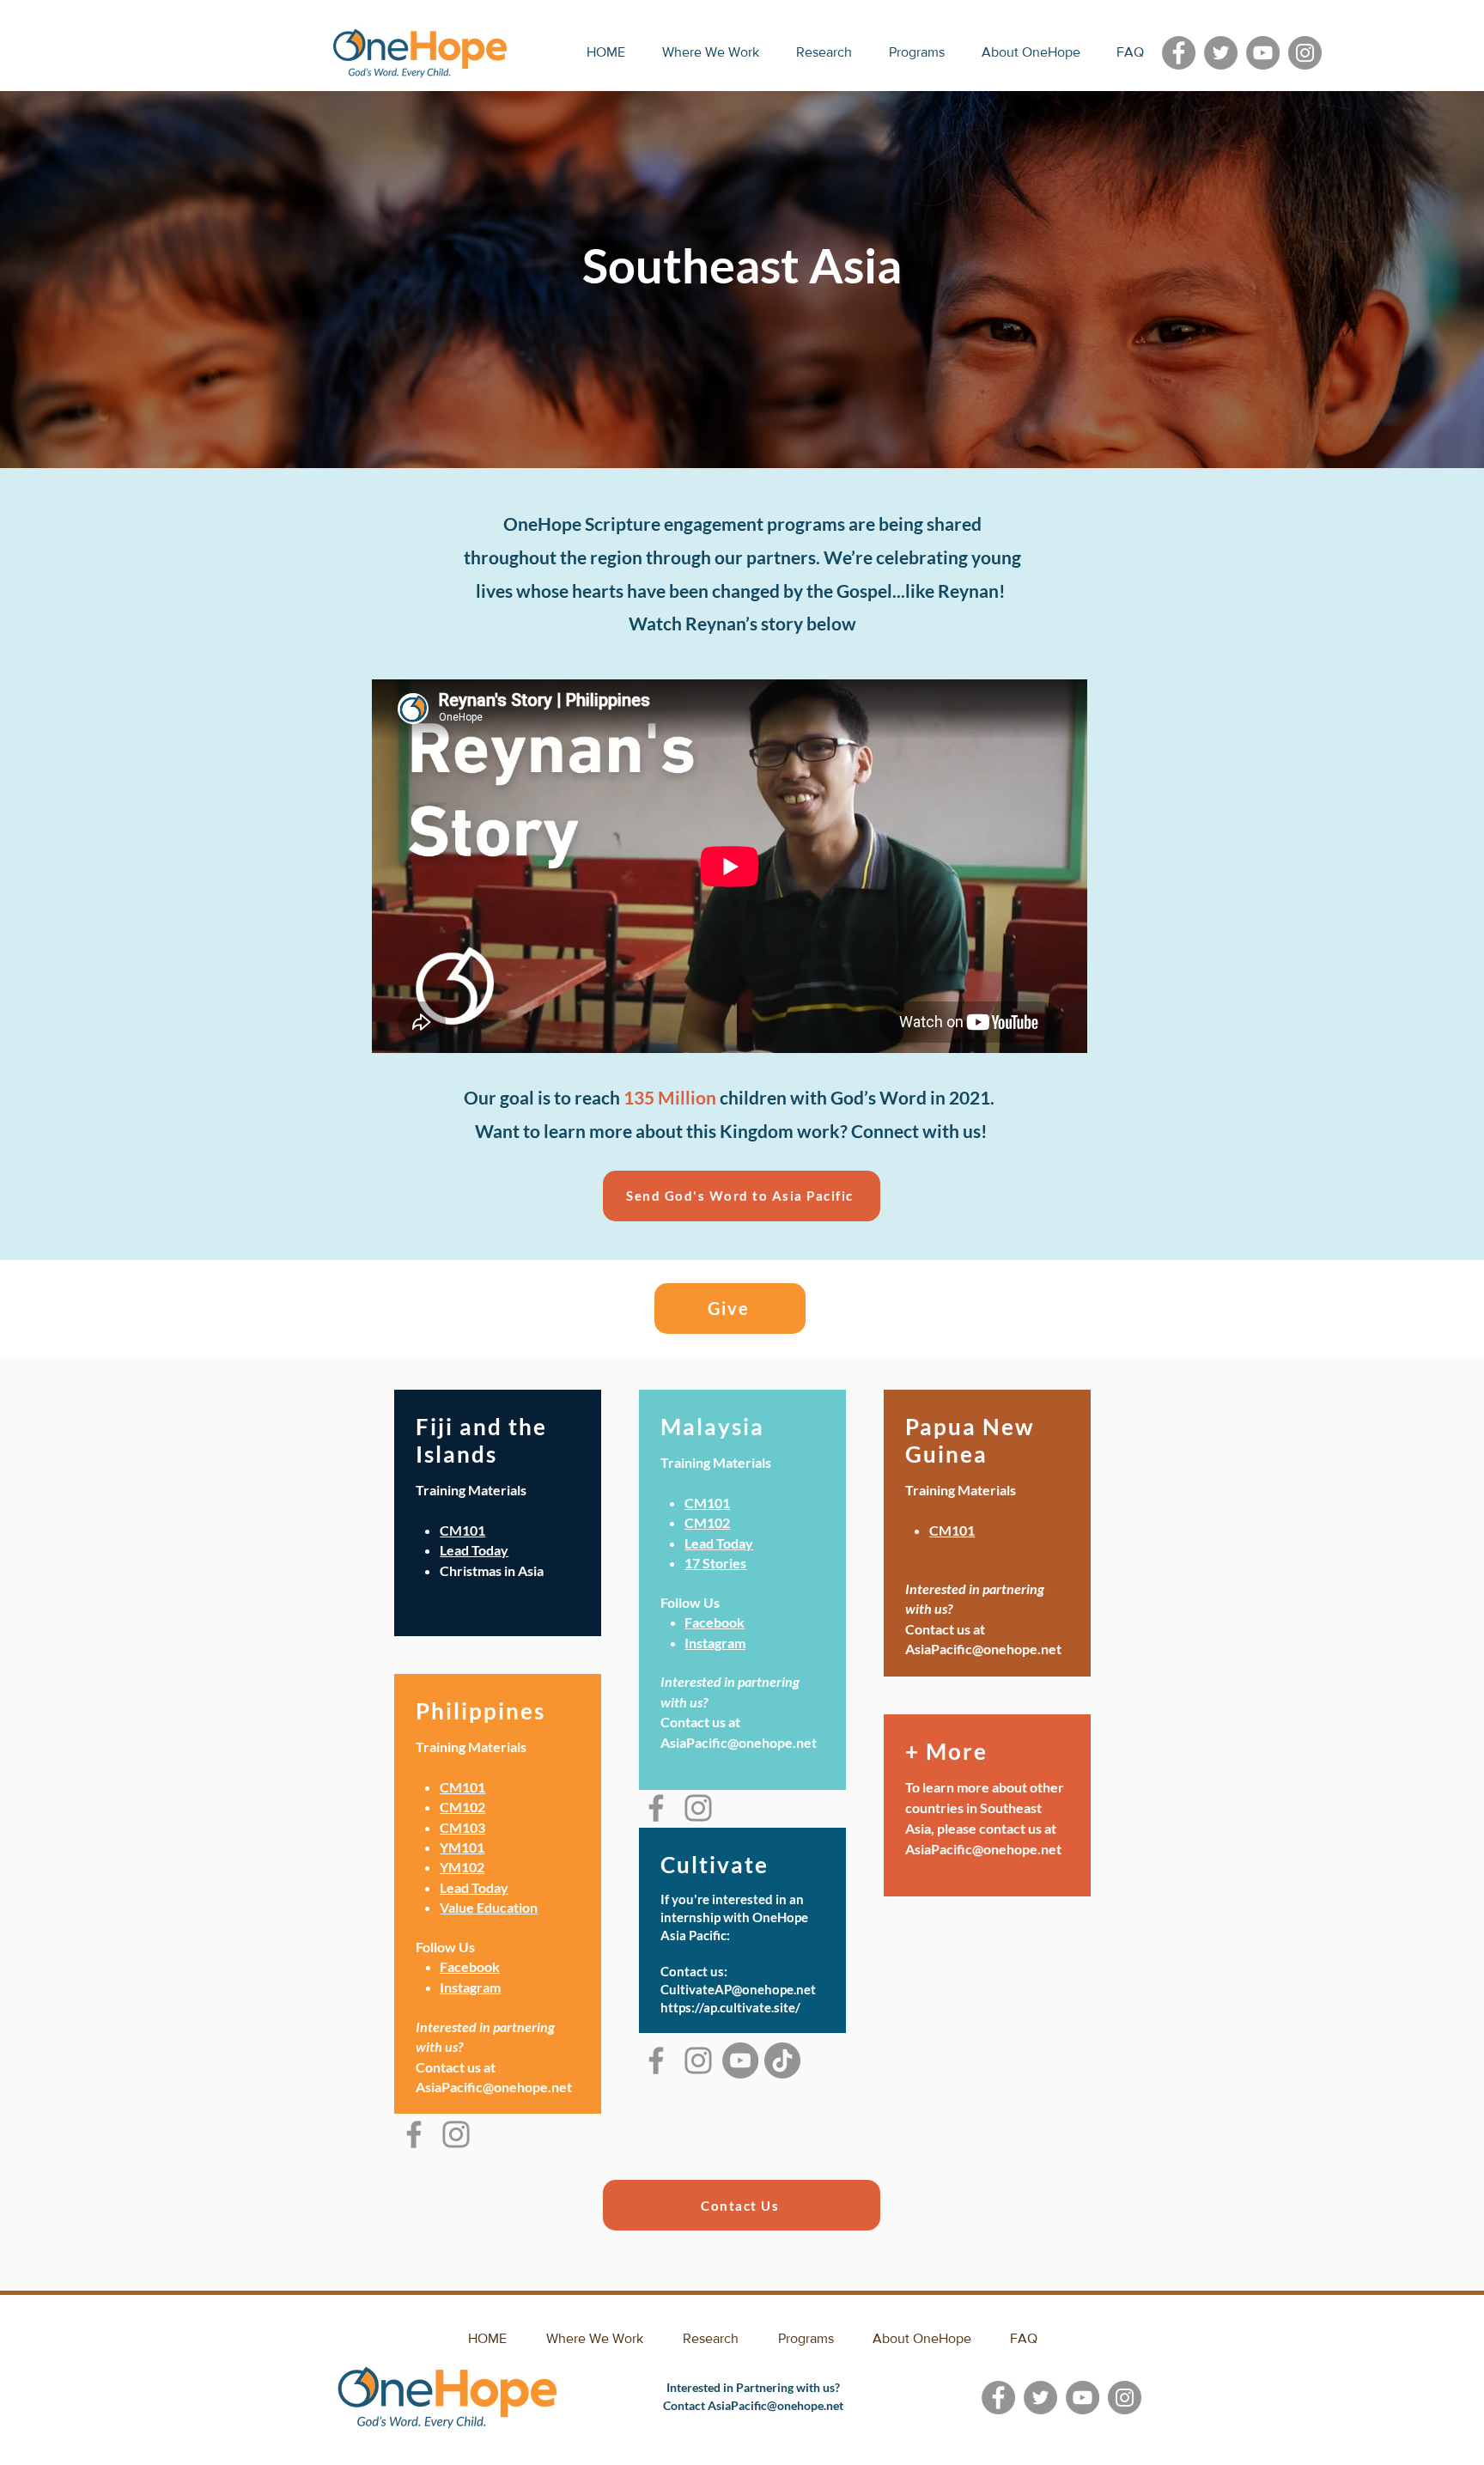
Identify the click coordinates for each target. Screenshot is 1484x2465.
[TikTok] (782, 2060)
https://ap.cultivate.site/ (730, 2007)
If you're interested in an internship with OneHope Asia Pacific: (734, 1917)
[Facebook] (1179, 53)
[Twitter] (1221, 53)
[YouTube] (1263, 53)
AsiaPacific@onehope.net (983, 1849)
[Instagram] (1305, 53)
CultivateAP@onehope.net (738, 1989)
